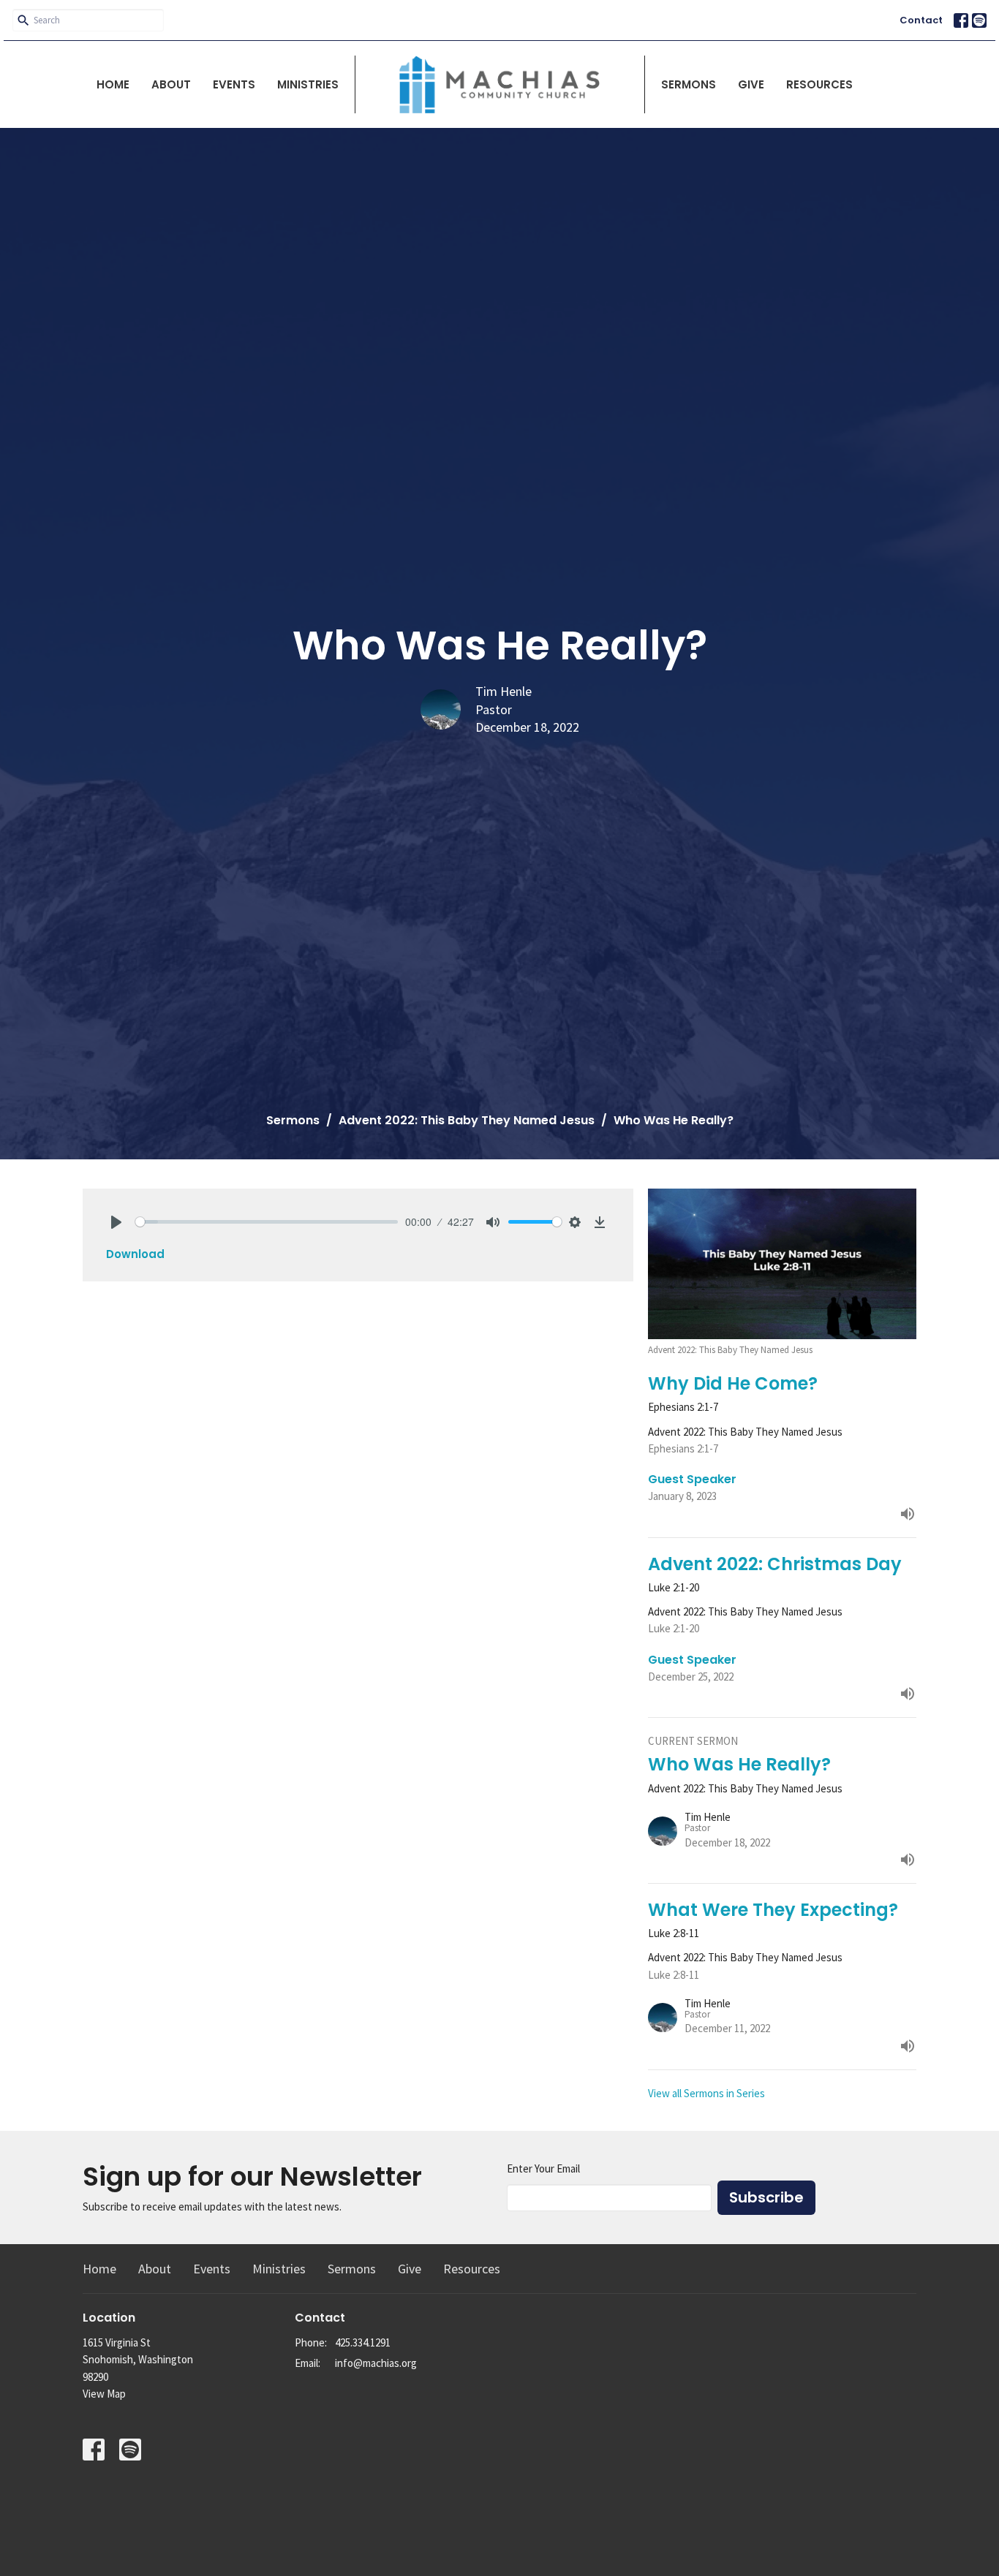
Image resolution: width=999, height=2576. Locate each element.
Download (135, 1254)
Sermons (689, 84)
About (171, 84)
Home (113, 84)
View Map (104, 2394)
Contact (921, 20)
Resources (819, 84)
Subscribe (766, 2197)
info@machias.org (376, 2363)
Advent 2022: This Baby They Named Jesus (467, 1120)
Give (751, 84)
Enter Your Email (543, 2168)
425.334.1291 (363, 2342)
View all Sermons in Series (706, 2093)
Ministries (308, 84)
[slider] (267, 1222)
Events (234, 84)
